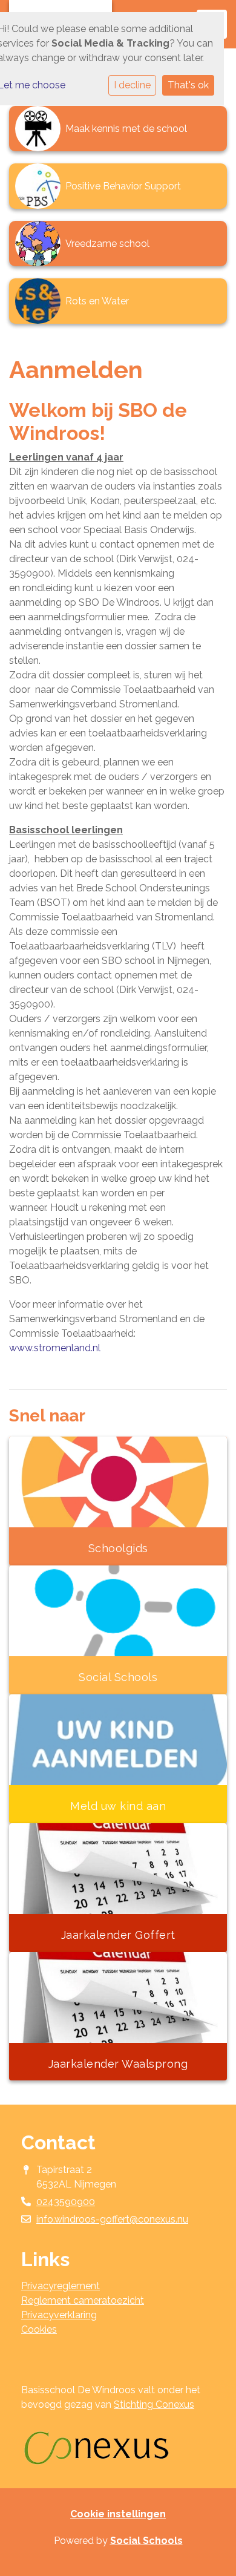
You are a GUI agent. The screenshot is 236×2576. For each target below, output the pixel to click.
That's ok (188, 85)
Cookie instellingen (118, 2514)
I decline (132, 85)
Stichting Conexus (154, 2404)
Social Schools (146, 2541)
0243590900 (66, 2202)
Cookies (39, 2329)
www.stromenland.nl (55, 1348)
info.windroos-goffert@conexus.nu (112, 2219)
